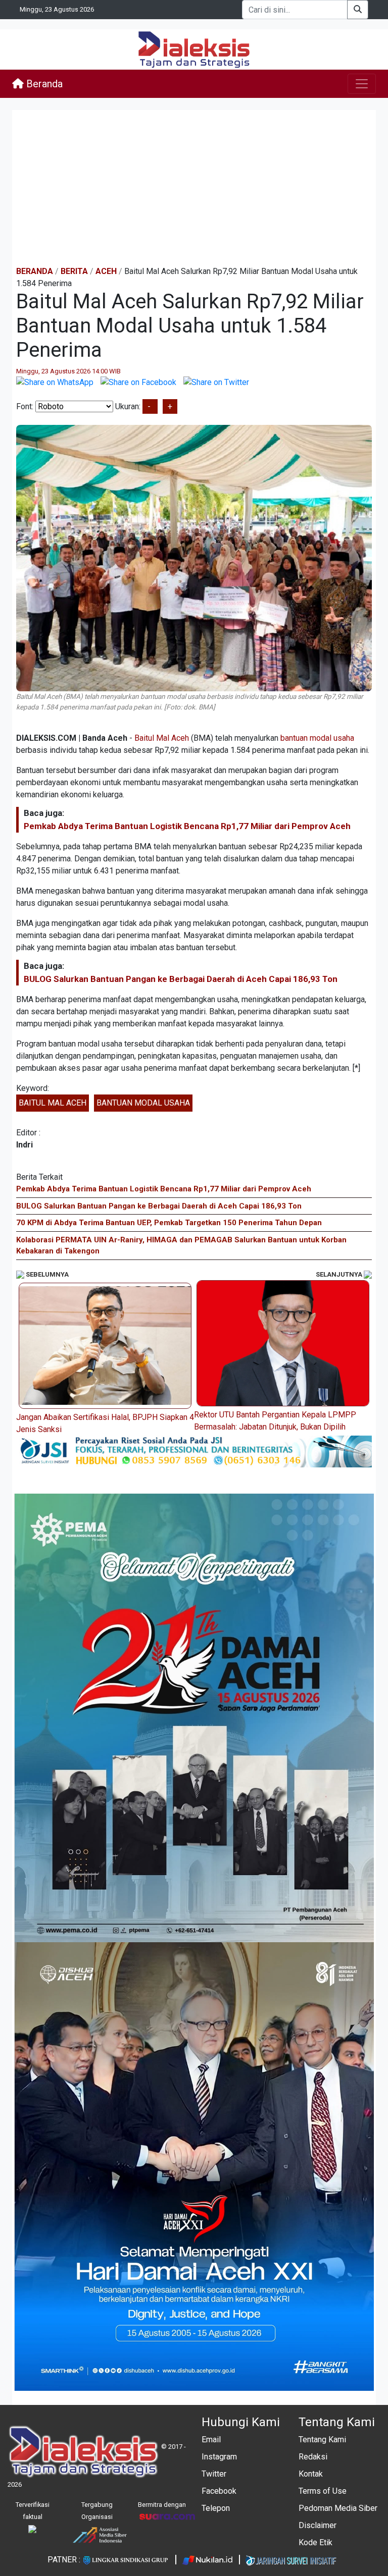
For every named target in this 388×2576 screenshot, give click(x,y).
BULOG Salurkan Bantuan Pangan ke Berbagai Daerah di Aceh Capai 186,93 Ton (181, 979)
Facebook (219, 2491)
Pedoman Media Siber (338, 2508)
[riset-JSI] (194, 1451)
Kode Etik (316, 2542)
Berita (74, 271)
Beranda (43, 84)
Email (211, 2440)
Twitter (214, 2474)
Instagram (219, 2457)
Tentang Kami (322, 2440)
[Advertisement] (194, 188)
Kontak (311, 2474)
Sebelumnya (46, 1274)
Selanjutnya (340, 1274)
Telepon (216, 2508)
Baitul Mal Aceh (162, 738)
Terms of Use (323, 2491)
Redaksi (313, 2457)
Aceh (106, 271)
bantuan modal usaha (317, 738)
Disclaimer (318, 2525)
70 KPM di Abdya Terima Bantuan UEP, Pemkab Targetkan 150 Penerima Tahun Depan (169, 1223)
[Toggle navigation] (362, 84)
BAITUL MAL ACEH (53, 1103)
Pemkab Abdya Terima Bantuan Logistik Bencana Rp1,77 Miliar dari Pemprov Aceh (187, 826)
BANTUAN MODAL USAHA (143, 1103)
